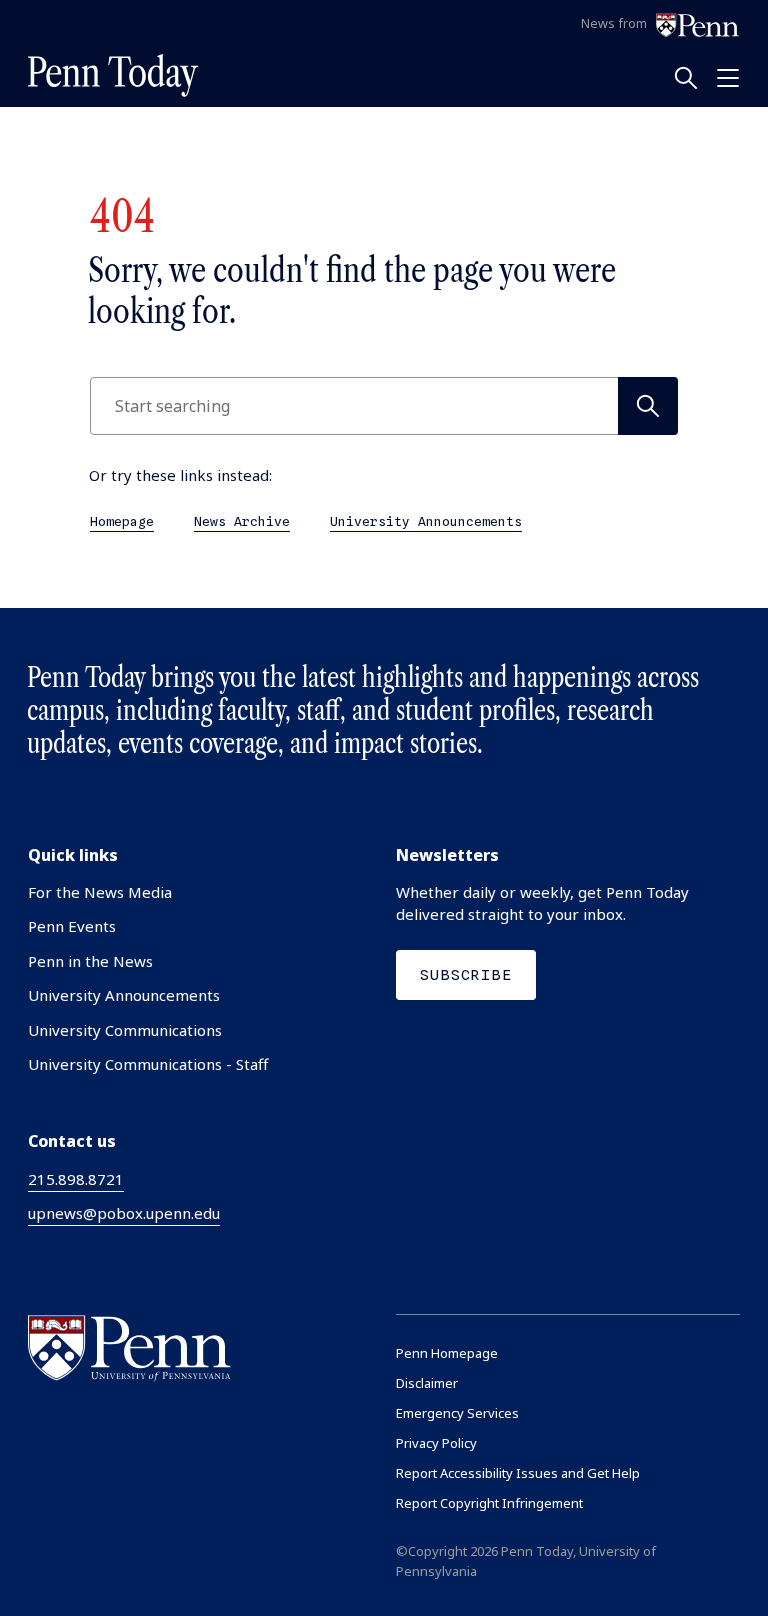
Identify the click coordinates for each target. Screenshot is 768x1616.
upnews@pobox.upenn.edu (124, 1213)
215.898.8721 (76, 1179)
